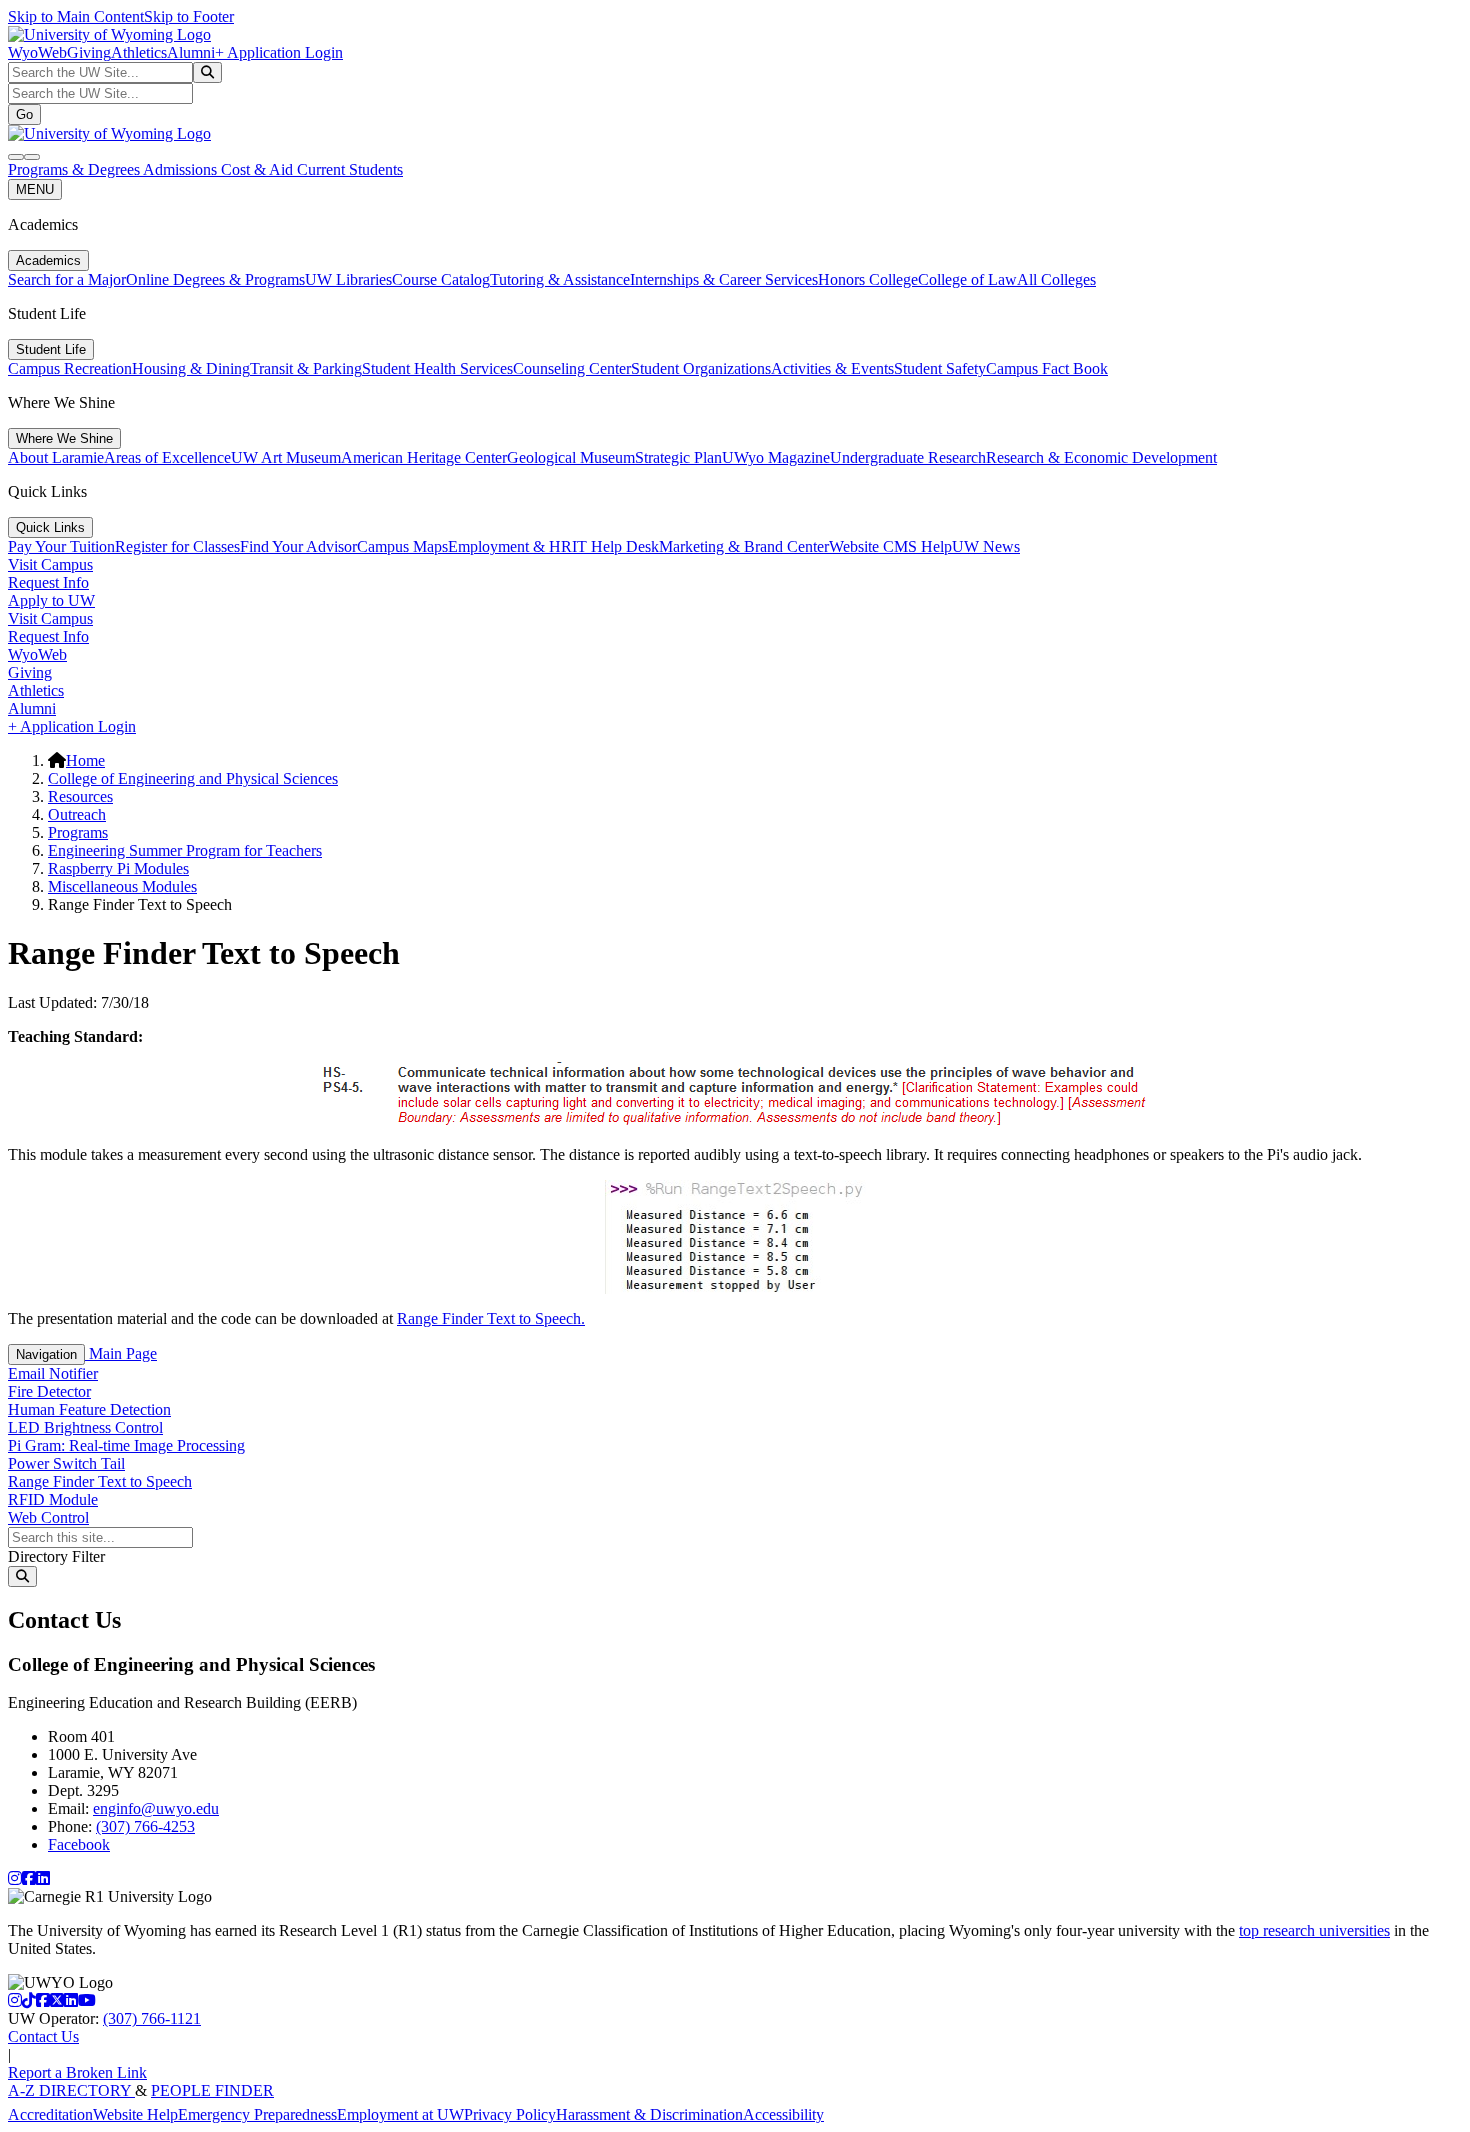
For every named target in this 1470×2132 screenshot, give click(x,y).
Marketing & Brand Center (744, 546)
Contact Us (43, 2036)
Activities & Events (832, 368)
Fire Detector (49, 1391)
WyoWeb (37, 52)
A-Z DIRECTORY (71, 2090)
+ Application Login (279, 52)
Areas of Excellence (167, 457)
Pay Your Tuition (61, 546)
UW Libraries (348, 279)
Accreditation (50, 2114)
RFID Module (53, 1499)
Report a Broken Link (77, 2072)
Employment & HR (510, 546)
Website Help (135, 2114)
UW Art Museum (286, 457)
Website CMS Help (890, 546)
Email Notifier (53, 1373)
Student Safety (940, 368)
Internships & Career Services (724, 279)
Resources (80, 796)
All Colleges (1056, 279)
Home (85, 760)
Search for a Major (67, 279)
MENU (35, 189)
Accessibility (783, 2114)
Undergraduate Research (908, 457)
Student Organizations (701, 368)
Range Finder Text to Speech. (491, 1318)
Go (24, 114)
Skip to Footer (189, 16)
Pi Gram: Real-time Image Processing (126, 1445)
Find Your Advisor (298, 546)
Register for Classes (177, 546)
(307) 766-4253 (145, 1826)
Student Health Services (437, 368)
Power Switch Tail (66, 1463)
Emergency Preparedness (257, 2114)
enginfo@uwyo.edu (156, 1808)
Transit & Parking (306, 368)
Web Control (48, 1517)
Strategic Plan (678, 457)
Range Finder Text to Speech (100, 1481)
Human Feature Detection (89, 1409)
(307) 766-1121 (152, 2018)
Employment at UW (400, 2114)
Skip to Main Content (76, 16)
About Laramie (56, 457)
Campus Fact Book (1047, 368)
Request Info (48, 582)
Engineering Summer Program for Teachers (185, 850)
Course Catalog (441, 279)
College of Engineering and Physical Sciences (193, 778)
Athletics (139, 52)
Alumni (191, 52)
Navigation (46, 1354)
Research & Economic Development (1101, 457)
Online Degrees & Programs (215, 279)
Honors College (868, 279)
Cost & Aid (259, 169)
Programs (78, 832)
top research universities (1314, 1930)
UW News (986, 546)
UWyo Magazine (776, 457)
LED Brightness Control (85, 1427)
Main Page (121, 1353)
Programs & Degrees (75, 169)
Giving (89, 52)
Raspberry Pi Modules (118, 868)
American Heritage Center (424, 457)
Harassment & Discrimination (649, 2114)
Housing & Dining (191, 368)
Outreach (77, 814)
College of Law (967, 279)
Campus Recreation (70, 368)
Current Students (350, 169)
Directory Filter (56, 1556)
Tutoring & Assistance (560, 279)
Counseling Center (572, 368)
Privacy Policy (510, 2114)
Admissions (182, 169)
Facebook (79, 1844)
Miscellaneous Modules (122, 886)
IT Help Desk (615, 546)
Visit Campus (50, 564)
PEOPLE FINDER (212, 2090)
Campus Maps (402, 546)
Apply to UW (51, 600)
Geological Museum (571, 457)
